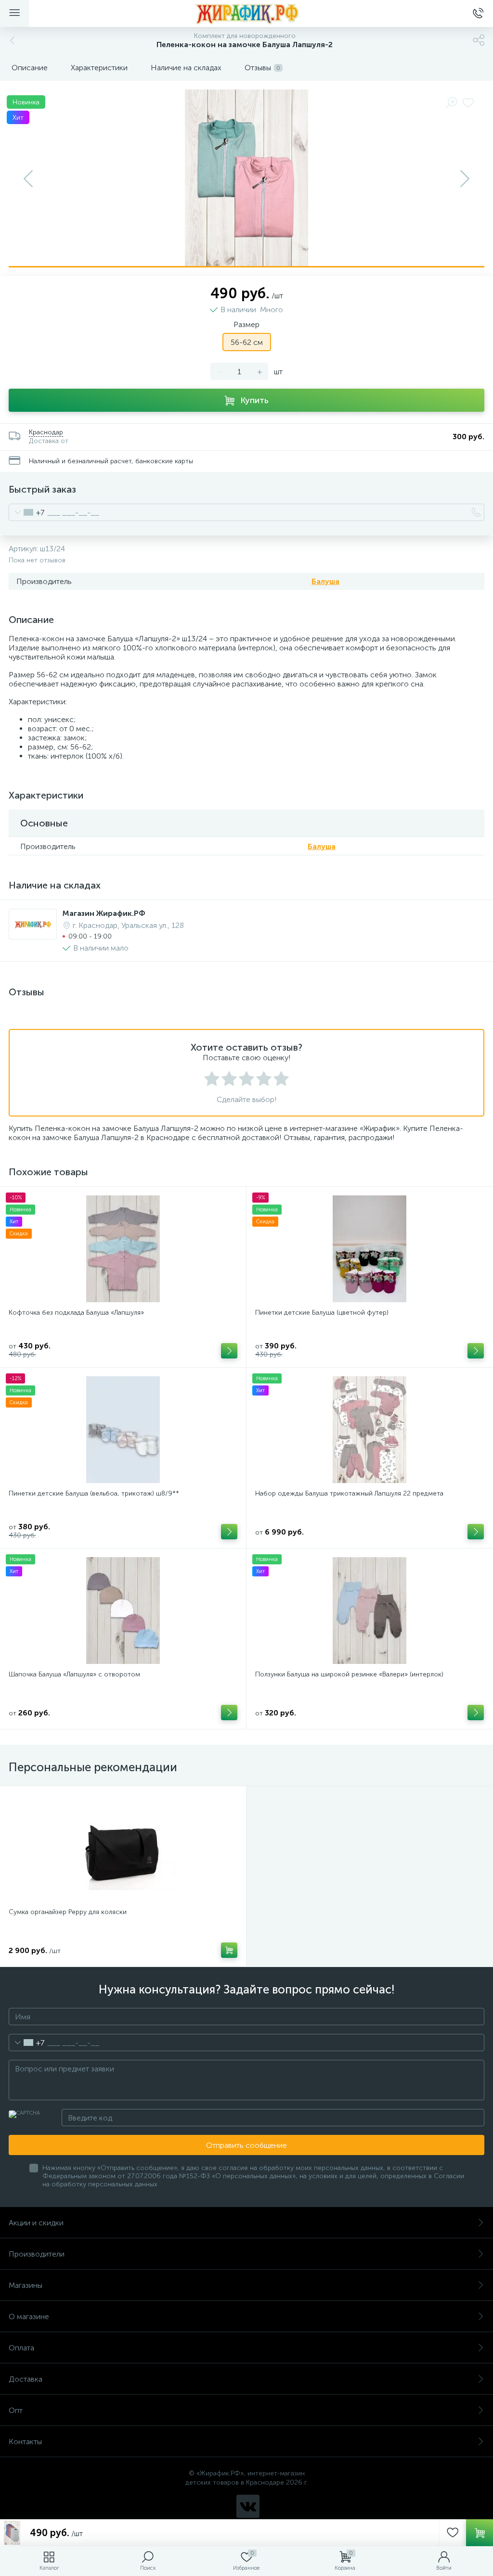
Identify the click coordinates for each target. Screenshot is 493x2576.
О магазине (29, 2316)
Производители (37, 2254)
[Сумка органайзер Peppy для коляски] (123, 1848)
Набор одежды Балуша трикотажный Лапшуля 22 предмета (349, 1493)
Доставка (26, 2379)
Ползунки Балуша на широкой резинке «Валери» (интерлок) (349, 1674)
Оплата (21, 2348)
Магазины (26, 2285)
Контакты (25, 2442)
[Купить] (229, 1351)
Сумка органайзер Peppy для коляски (68, 1912)
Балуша (325, 581)
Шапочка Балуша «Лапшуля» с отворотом (74, 1674)
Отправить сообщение (246, 2145)
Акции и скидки (36, 2223)
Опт (16, 2410)
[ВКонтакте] (248, 2506)
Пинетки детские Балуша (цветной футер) (322, 1313)
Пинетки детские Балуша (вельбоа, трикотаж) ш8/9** (94, 1493)
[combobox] (27, 512)
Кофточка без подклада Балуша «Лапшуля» (76, 1313)
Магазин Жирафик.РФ (104, 913)
